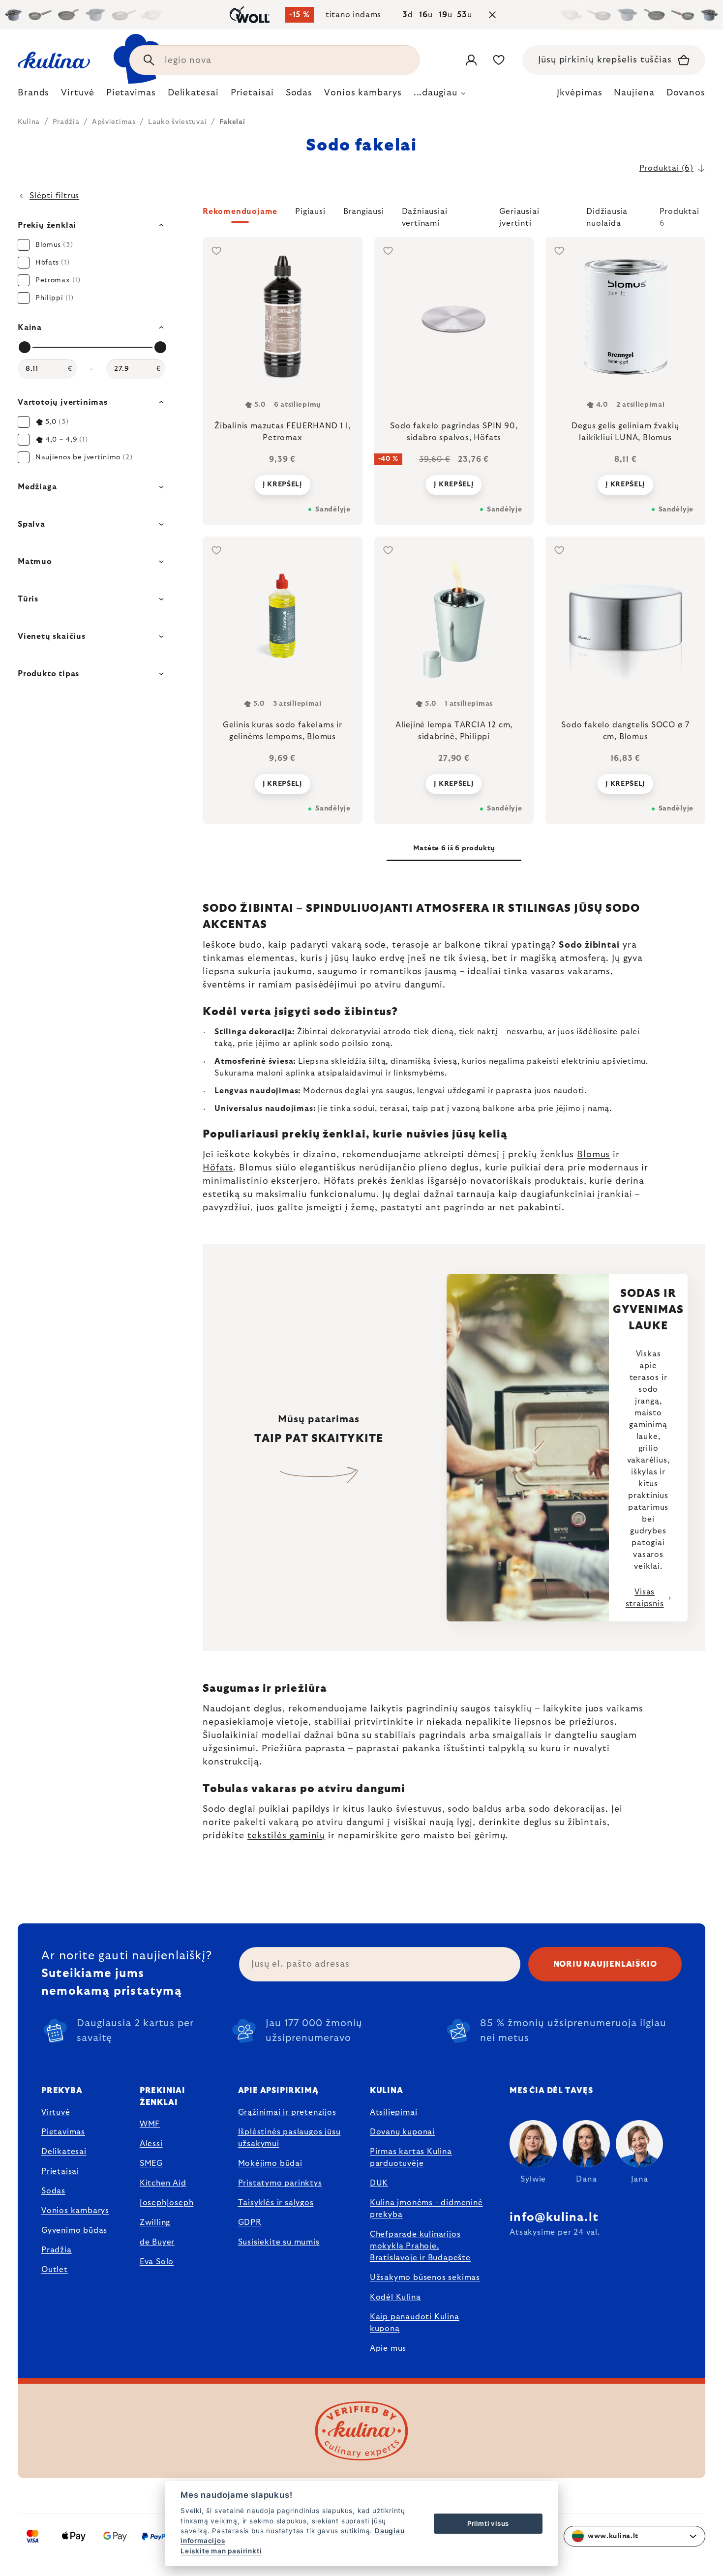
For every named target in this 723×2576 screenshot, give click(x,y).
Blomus (593, 1155)
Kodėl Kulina (395, 2297)
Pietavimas (63, 2132)
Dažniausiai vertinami (425, 215)
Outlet (55, 2270)
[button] (454, 217)
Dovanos (686, 93)
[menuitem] (33, 95)
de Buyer (157, 2242)
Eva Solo (157, 2262)
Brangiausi (364, 211)
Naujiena (634, 93)
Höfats (218, 1168)
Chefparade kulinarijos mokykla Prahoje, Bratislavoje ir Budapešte (420, 2246)
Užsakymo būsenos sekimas (425, 2277)
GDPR (250, 2222)
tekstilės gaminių (286, 1836)
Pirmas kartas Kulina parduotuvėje (411, 2157)
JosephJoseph (167, 2203)
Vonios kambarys (75, 2211)
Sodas (53, 2191)
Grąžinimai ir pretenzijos (287, 2112)
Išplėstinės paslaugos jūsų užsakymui (289, 2138)
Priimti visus (488, 2523)
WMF (150, 2124)
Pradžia (57, 2250)
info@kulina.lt (554, 2217)
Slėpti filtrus (54, 196)
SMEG (151, 2163)
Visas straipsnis (645, 1598)
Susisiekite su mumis (279, 2242)
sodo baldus (475, 1809)
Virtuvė (56, 2112)
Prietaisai (60, 2171)
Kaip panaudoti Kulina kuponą (415, 2323)
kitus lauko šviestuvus (392, 1809)
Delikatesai (64, 2152)
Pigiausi (310, 211)
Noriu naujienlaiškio (605, 1964)
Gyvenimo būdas (74, 2230)
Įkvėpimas (579, 93)
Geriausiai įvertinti (519, 215)
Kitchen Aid (163, 2183)
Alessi (151, 2144)
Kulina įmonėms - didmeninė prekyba (426, 2209)
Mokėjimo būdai (270, 2163)
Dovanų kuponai (402, 2132)
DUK (379, 2183)
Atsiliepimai (394, 2112)
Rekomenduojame (240, 211)
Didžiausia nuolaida (607, 215)
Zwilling (155, 2222)
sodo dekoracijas (567, 1809)
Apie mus (388, 2348)
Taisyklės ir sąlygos (276, 2203)
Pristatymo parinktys (280, 2183)
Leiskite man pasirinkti (221, 2551)
